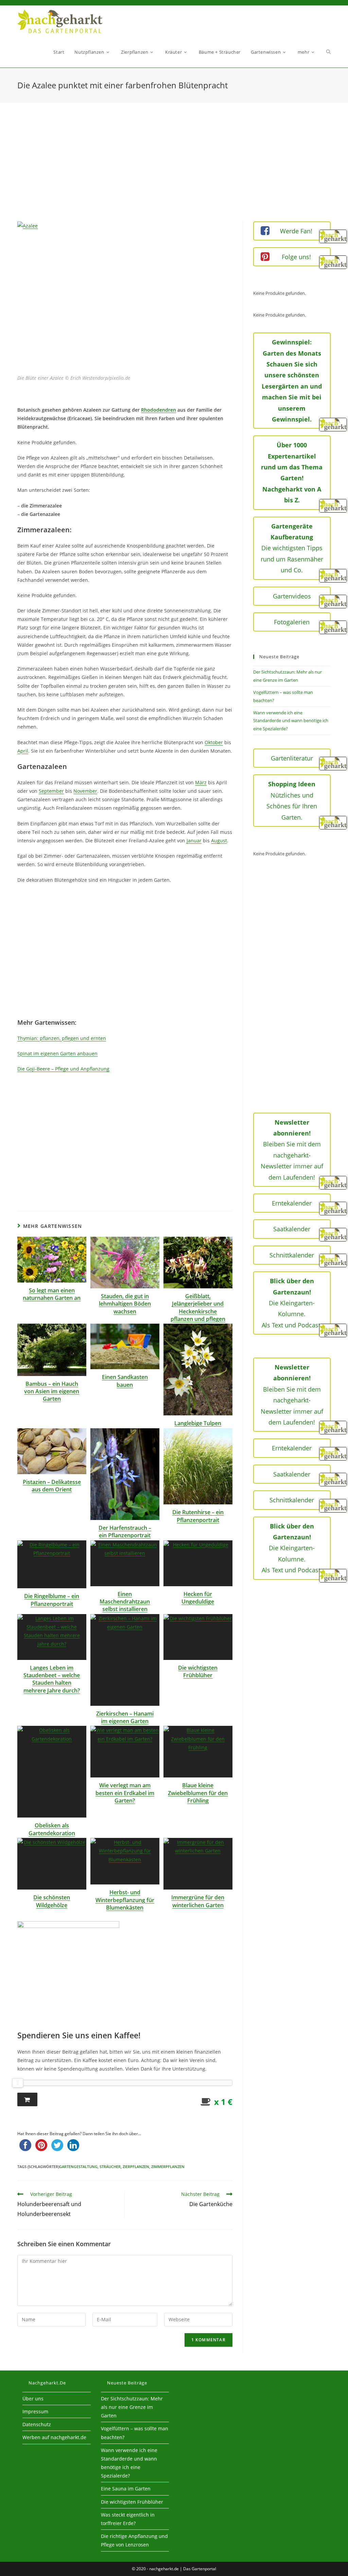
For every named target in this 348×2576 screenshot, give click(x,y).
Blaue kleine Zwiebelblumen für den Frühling (198, 1793)
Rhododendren (159, 410)
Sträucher (110, 2167)
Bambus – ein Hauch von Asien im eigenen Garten (52, 1391)
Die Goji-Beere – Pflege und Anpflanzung (63, 1069)
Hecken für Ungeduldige (198, 1598)
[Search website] (328, 52)
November (85, 791)
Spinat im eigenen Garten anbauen (57, 1053)
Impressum (35, 2411)
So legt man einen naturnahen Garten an (52, 1294)
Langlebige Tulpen (198, 1423)
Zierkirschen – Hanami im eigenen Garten (125, 1717)
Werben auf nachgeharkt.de (54, 2437)
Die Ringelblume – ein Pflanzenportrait (52, 1600)
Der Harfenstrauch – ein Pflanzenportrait (125, 1532)
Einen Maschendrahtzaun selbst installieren (125, 1602)
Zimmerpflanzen (168, 2167)
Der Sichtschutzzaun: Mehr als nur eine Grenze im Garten (132, 2407)
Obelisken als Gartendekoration (52, 1829)
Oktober (214, 742)
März (201, 782)
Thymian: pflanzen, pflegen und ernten (62, 1038)
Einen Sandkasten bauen (125, 1381)
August (219, 840)
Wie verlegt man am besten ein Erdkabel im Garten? (125, 1793)
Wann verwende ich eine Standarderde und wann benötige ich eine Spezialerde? (291, 721)
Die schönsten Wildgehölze (52, 1901)
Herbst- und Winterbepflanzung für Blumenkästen (125, 1900)
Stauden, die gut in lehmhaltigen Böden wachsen (125, 1304)
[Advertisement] (174, 171)
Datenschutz (37, 2424)
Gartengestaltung (78, 2167)
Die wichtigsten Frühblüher (198, 1671)
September (51, 791)
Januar (194, 840)
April (23, 751)
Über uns (33, 2399)
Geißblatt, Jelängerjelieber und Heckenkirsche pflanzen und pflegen (198, 1308)
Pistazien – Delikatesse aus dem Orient (52, 1486)
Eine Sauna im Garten (126, 2489)
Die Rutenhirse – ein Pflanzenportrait (198, 1516)
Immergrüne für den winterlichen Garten (198, 1901)
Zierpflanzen (136, 2167)
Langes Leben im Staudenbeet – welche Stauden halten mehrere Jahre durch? (52, 1679)
